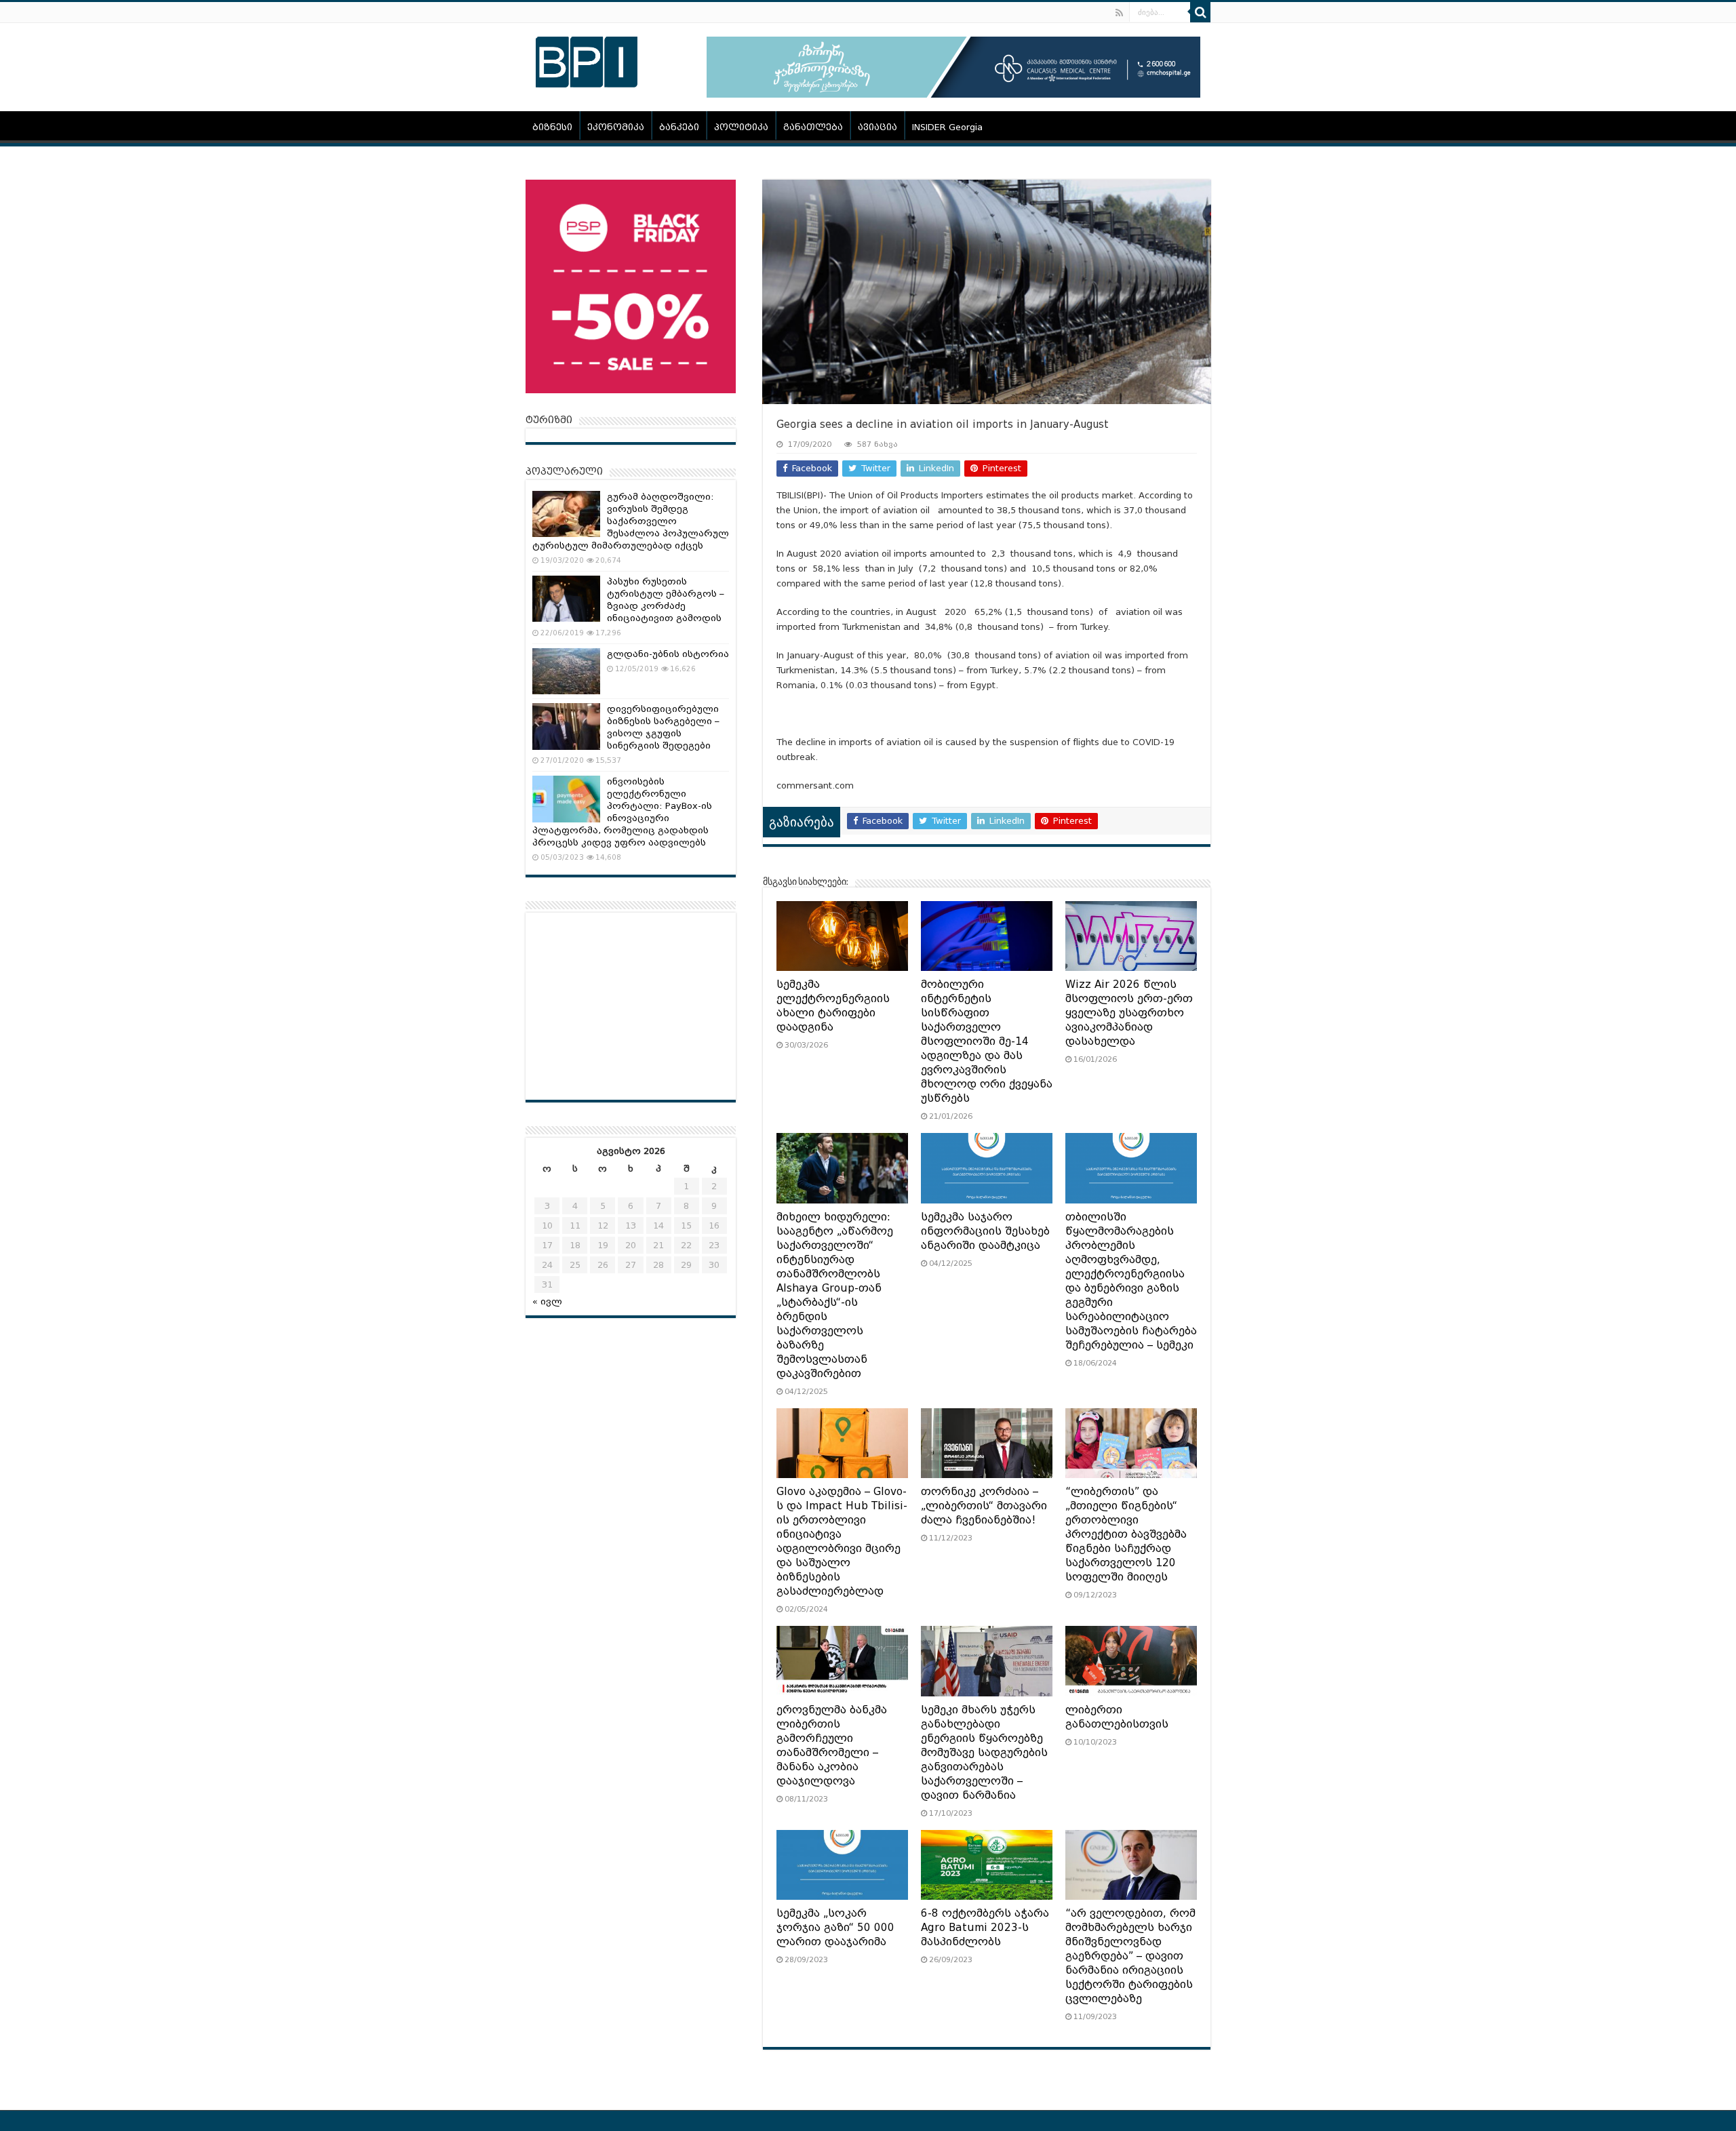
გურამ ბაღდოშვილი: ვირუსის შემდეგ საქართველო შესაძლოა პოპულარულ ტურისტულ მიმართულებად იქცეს (631, 521)
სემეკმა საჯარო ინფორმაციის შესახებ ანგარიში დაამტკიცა (985, 1231)
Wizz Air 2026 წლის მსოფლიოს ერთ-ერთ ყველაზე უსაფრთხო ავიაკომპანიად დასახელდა (1129, 1013)
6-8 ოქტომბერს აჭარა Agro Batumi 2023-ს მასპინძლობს (985, 1928)
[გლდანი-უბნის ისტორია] (566, 671)
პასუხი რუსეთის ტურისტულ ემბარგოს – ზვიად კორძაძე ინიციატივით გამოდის (666, 600)
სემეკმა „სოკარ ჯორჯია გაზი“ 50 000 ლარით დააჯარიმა (835, 1928)
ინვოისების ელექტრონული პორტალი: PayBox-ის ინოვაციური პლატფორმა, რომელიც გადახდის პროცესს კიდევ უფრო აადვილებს (622, 812)
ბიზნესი (552, 127)
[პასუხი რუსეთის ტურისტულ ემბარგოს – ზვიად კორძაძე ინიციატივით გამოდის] (566, 599)
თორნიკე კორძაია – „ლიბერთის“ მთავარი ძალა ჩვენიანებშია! (984, 1506)
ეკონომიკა (616, 127)
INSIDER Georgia (947, 127)
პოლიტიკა (741, 127)
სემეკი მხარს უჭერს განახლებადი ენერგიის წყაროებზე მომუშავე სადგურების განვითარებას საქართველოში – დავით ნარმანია (984, 1753)
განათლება (813, 127)
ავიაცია (877, 127)
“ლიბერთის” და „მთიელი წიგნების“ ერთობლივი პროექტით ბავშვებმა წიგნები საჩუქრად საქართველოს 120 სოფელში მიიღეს (1126, 1534)
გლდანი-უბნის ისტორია (668, 654)
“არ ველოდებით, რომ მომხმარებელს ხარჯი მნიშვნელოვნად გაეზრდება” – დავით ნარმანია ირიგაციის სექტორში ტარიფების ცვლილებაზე (1130, 1956)
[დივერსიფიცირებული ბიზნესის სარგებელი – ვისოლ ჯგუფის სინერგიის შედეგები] (566, 726)
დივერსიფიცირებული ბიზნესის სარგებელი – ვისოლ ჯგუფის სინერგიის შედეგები (663, 727)
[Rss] (1119, 13)
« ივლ (547, 1301)
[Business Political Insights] (587, 60)
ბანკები (679, 127)
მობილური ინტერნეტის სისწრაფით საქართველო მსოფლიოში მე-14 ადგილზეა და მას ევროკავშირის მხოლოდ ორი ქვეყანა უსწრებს (987, 1041)
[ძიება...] (1200, 12)
